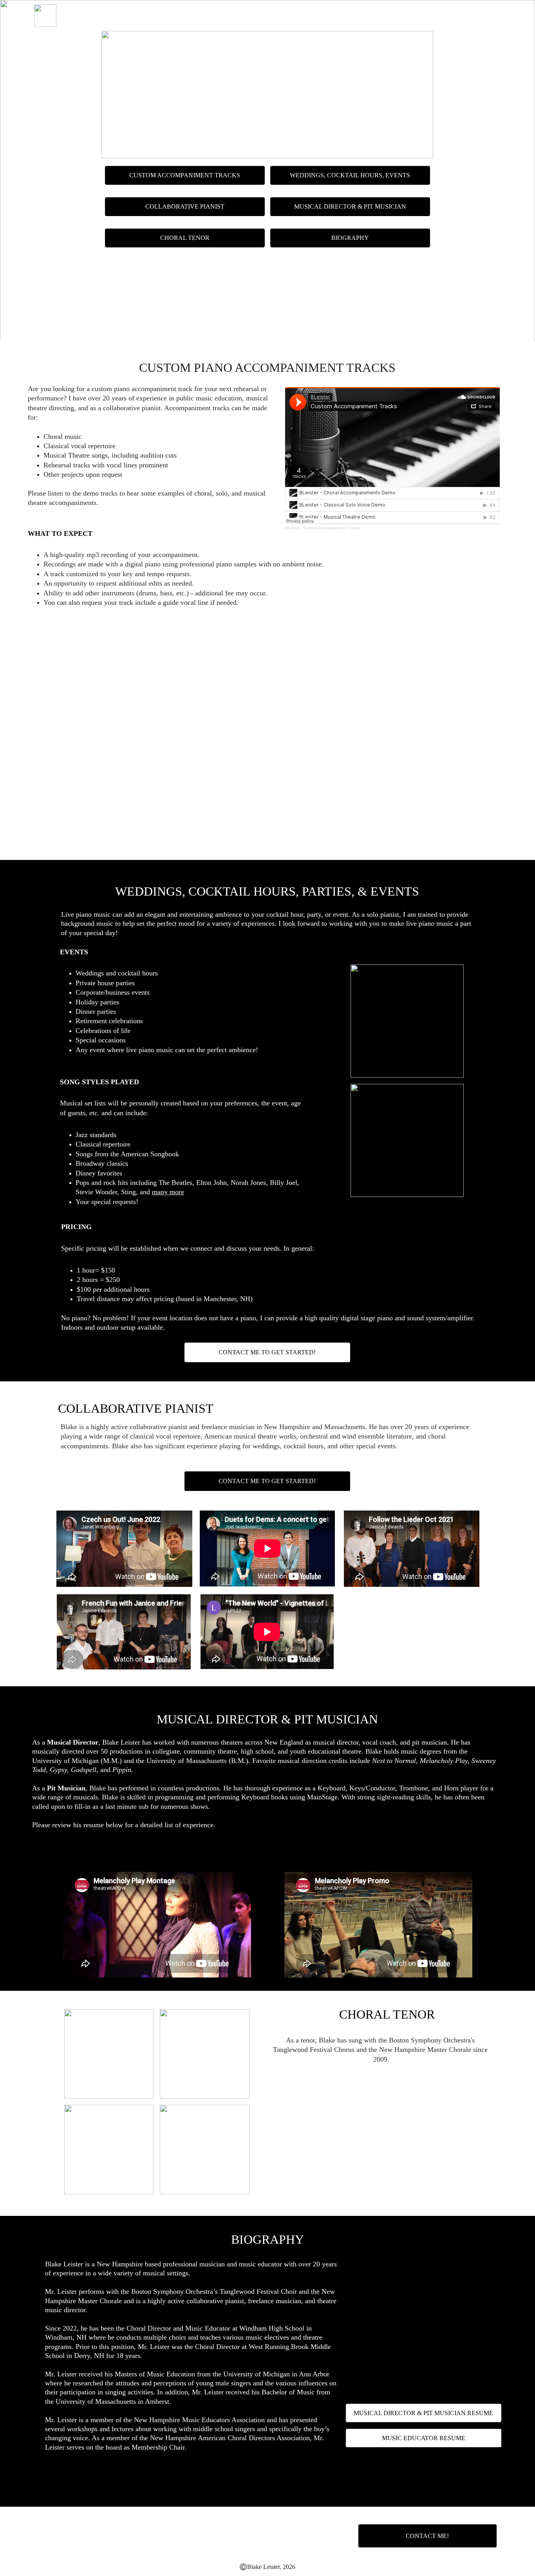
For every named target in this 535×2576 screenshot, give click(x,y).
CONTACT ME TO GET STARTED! (267, 843)
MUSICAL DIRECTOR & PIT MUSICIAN (350, 206)
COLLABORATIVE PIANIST (454, 15)
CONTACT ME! (427, 2536)
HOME (185, 15)
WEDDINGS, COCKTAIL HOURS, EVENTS (350, 15)
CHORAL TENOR (185, 238)
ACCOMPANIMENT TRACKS (245, 15)
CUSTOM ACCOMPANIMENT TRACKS (185, 175)
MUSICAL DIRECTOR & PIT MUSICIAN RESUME (267, 1852)
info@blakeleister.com (177, 664)
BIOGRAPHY (350, 238)
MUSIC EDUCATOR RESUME (424, 2438)
